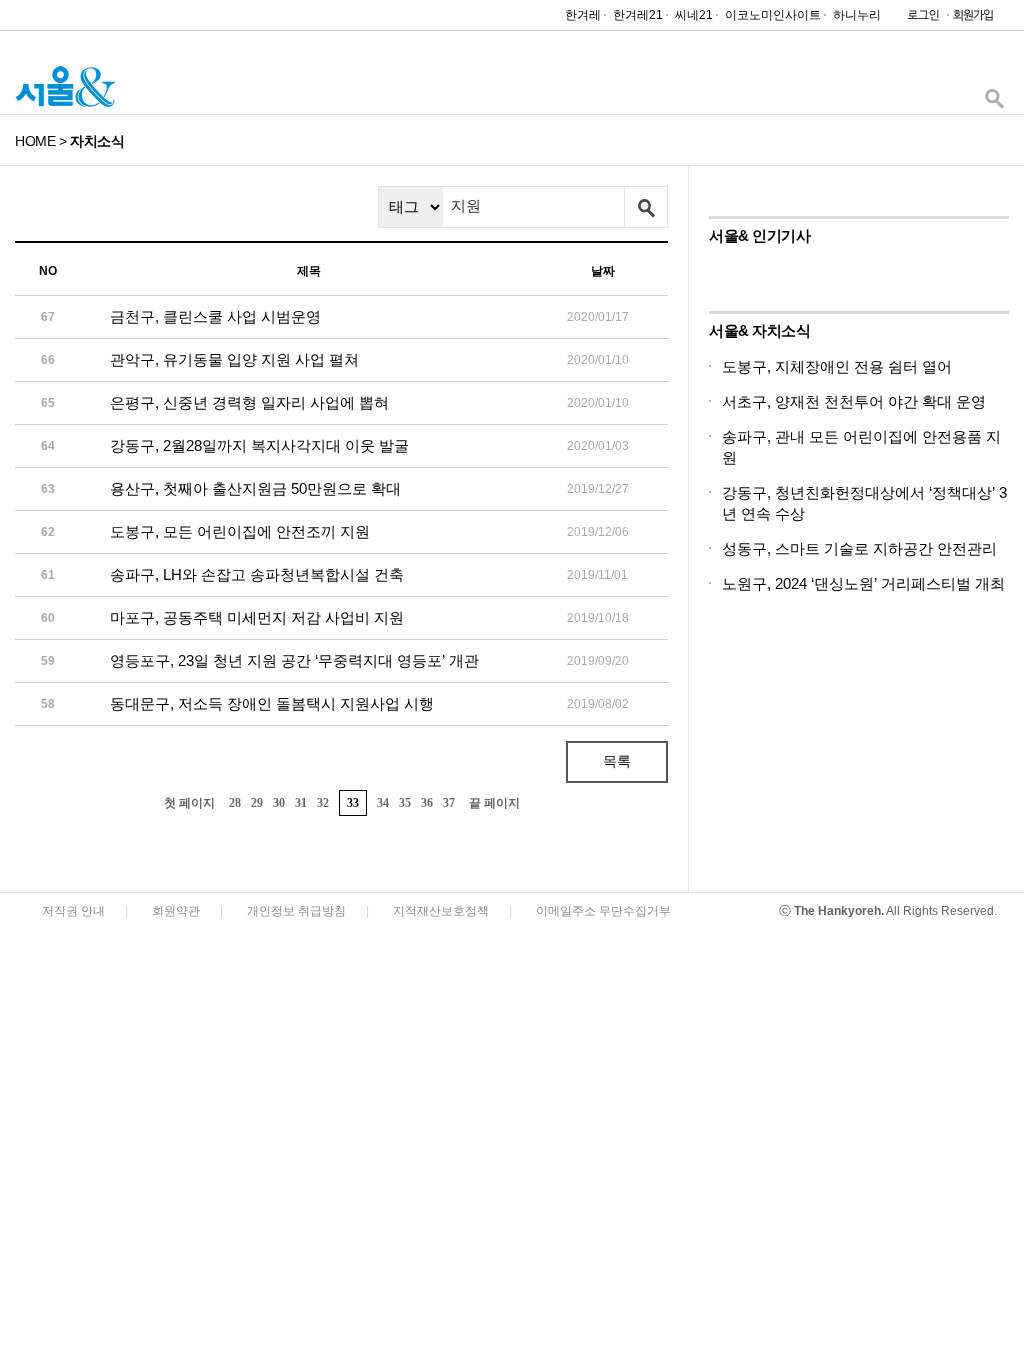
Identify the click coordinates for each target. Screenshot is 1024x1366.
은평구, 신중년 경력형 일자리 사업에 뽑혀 (249, 402)
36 (427, 803)
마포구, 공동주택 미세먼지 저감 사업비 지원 (257, 617)
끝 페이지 (494, 803)
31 (301, 803)
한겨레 (583, 15)
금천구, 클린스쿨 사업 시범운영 (215, 316)
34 (383, 803)
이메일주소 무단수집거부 (603, 911)
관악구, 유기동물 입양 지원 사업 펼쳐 (234, 359)
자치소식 (97, 141)
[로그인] (918, 19)
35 (405, 803)
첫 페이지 (189, 803)
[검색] (994, 103)
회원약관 (176, 911)
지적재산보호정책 (441, 911)
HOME (35, 141)
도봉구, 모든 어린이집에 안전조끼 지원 (240, 531)
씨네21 (694, 15)
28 (235, 803)
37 (449, 803)
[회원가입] (972, 19)
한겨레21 (638, 15)
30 (279, 803)
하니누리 (857, 15)
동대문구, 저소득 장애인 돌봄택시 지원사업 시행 (272, 703)
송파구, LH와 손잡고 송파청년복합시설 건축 (257, 574)
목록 (617, 761)
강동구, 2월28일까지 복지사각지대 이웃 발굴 (259, 445)
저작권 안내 (73, 911)
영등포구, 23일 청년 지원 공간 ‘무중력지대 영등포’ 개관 (294, 660)
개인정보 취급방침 (296, 911)
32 (323, 803)
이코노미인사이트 (773, 15)
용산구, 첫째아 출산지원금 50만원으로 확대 (255, 488)
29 (257, 803)
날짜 (603, 271)
